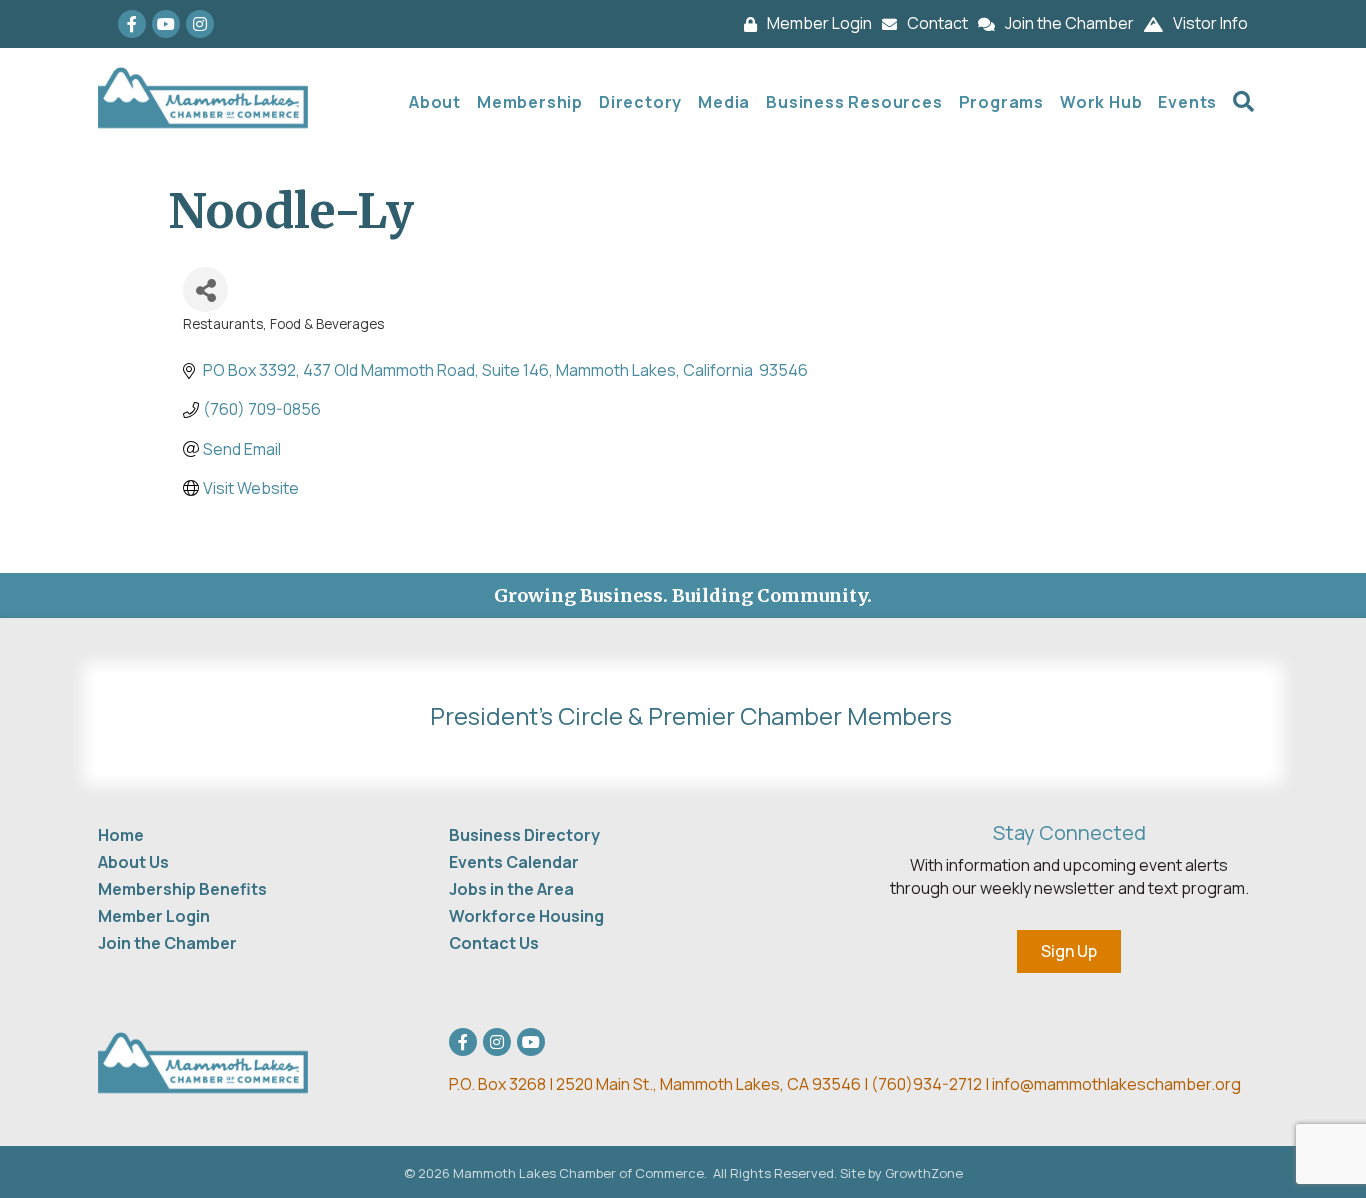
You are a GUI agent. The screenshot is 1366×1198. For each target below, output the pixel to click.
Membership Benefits (182, 889)
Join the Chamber (167, 943)
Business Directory (524, 835)
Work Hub (1101, 102)
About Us (133, 862)
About (435, 102)
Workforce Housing (526, 916)
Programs (1001, 102)
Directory (640, 102)
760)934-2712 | (935, 1084)
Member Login (154, 916)
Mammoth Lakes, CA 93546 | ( (663, 1084)
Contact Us (494, 943)
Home (121, 835)
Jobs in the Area (511, 889)
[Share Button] (205, 289)
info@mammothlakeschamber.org (1116, 1084)
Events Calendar (514, 862)
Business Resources (854, 102)
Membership (530, 102)
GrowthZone (924, 1173)
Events (1187, 102)
